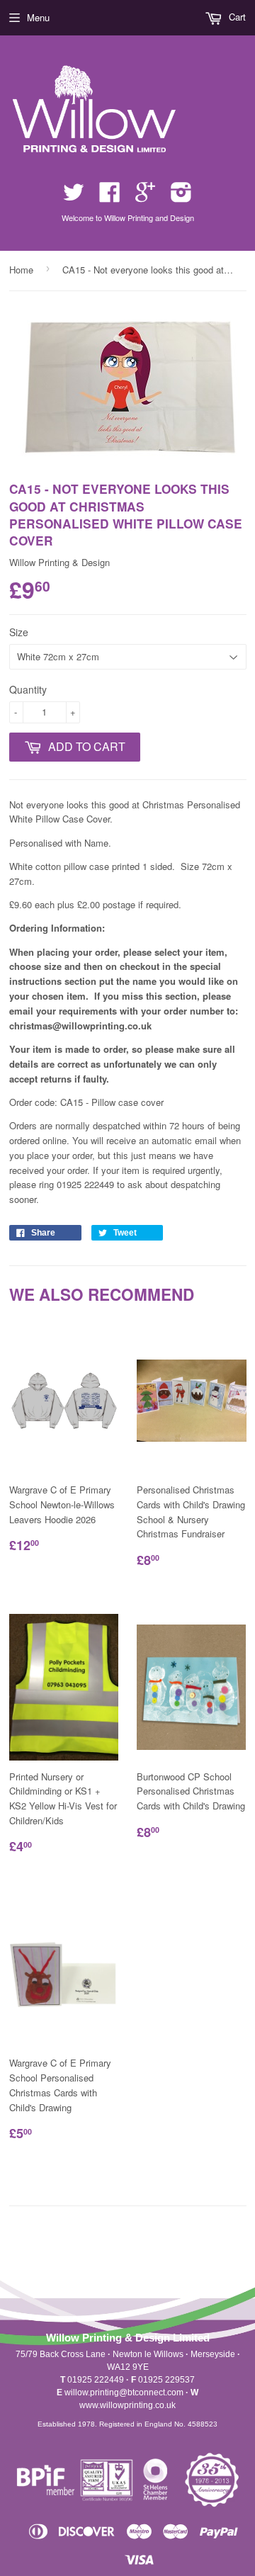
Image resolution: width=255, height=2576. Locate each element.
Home (21, 270)
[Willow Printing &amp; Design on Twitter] (74, 197)
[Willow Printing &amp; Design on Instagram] (181, 197)
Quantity (28, 689)
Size (19, 632)
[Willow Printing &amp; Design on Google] (145, 197)
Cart (236, 17)
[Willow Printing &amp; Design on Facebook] (110, 197)
